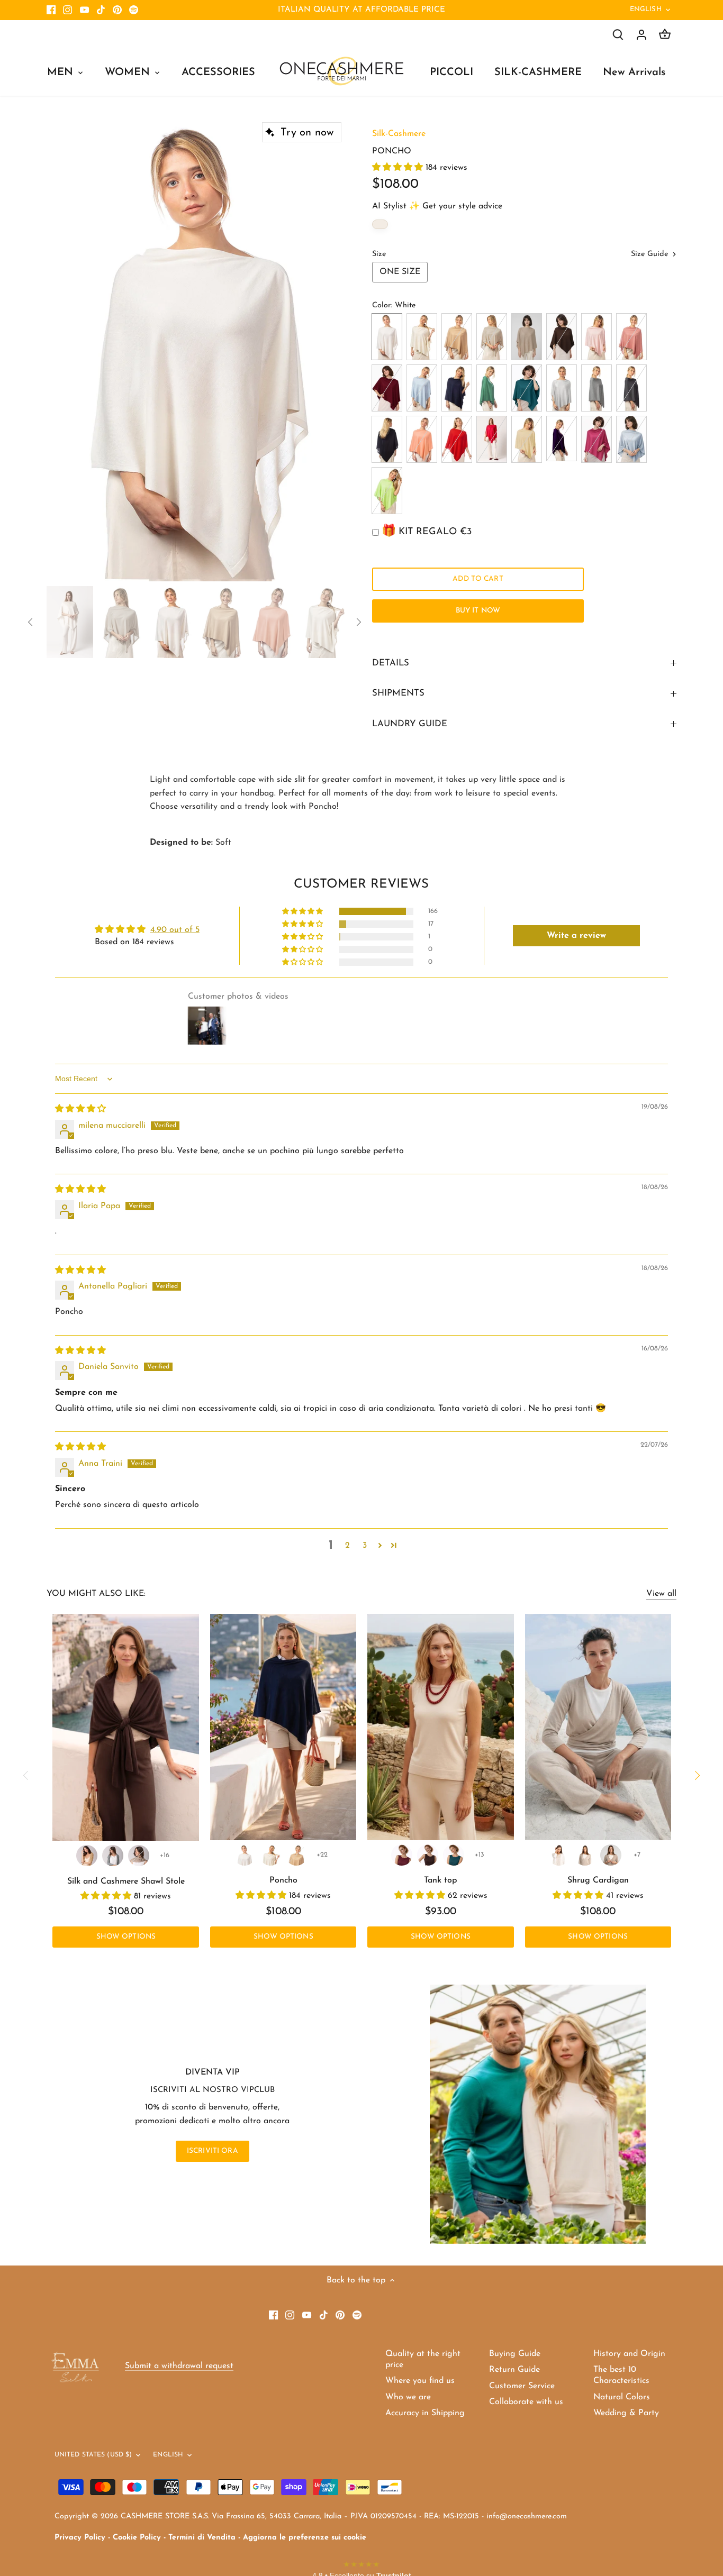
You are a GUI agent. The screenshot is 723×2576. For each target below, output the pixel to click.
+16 (165, 1855)
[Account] (641, 35)
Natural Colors (622, 2397)
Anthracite (631, 388)
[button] (399, 168)
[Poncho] (283, 1727)
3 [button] (365, 1546)
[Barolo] (402, 1855)
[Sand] (585, 1855)
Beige (527, 337)
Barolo (387, 388)
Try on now (307, 133)
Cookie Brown (527, 439)
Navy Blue (457, 388)
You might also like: (96, 1594)
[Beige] (139, 1856)
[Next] (331, 349)
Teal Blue (527, 388)
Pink (597, 337)
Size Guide (651, 254)
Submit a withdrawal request (179, 2366)
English (646, 9)
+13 (480, 1855)
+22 (322, 1855)
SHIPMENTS (398, 693)
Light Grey (562, 388)
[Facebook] (51, 10)
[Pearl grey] (113, 1856)
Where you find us (420, 2381)
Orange (422, 439)
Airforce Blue (631, 439)
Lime (387, 491)
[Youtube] (84, 10)
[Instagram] (67, 10)
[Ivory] (270, 1855)
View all (661, 1594)
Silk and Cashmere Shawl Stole (126, 1881)
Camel (457, 337)
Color (381, 305)
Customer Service (522, 2386)
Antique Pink (631, 337)
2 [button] (347, 1546)
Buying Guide (515, 2354)
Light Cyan (422, 388)
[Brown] (428, 1855)
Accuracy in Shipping (425, 2413)
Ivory (422, 337)
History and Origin (629, 2354)
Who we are (408, 2397)
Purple (562, 439)
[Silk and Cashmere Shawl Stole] (126, 1728)
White (387, 337)
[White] (245, 1855)
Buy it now (478, 611)
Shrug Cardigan (598, 1880)
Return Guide (514, 2370)
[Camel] (87, 1856)
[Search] (618, 35)
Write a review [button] (576, 936)
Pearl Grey (597, 388)
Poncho (283, 1880)
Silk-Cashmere (399, 134)
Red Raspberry (597, 439)
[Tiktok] (101, 10)
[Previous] (62, 349)
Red (457, 439)
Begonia (492, 439)
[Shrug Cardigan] (598, 1727)
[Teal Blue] (454, 1855)
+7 (637, 1855)
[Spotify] (134, 10)
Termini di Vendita (202, 2538)
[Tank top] (440, 1727)
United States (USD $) (93, 2455)
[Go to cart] (665, 35)
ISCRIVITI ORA (213, 2151)
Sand (492, 337)
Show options (126, 1937)
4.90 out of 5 (175, 930)
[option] (197, 349)
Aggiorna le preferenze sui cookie (305, 2538)
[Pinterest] (117, 10)
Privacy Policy (80, 2538)
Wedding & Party (626, 2413)
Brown (562, 337)
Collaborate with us (526, 2402)
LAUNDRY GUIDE (410, 724)
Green (492, 388)
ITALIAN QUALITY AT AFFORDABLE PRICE (361, 10)
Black (387, 439)
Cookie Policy (137, 2538)
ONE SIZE (400, 272)
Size (379, 254)
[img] (80, 1109)
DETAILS (391, 663)
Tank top (441, 1880)
